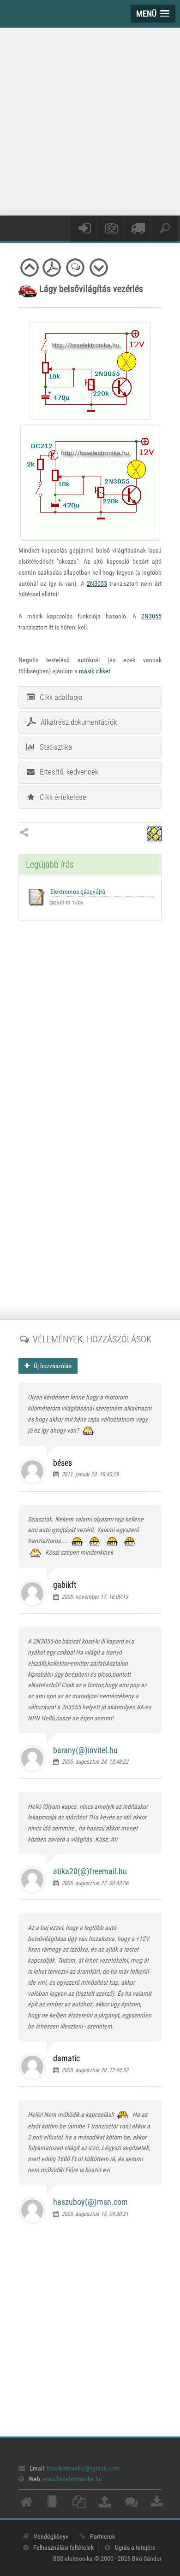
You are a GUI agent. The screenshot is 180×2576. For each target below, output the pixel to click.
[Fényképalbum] (111, 229)
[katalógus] (79, 2504)
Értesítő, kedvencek (67, 772)
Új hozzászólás (51, 1366)
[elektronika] (52, 2504)
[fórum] (132, 2504)
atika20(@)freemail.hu (90, 1871)
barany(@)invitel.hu (85, 1750)
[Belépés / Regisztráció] (84, 229)
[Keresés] (164, 229)
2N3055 (97, 583)
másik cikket (95, 671)
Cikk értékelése (61, 797)
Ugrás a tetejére (135, 2547)
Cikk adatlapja (59, 697)
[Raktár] (138, 229)
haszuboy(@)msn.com (90, 2202)
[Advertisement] (90, 120)
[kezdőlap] (26, 2504)
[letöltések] (157, 2504)
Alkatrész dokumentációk (77, 722)
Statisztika (54, 747)
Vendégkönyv (51, 2536)
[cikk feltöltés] (105, 2504)
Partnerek (102, 2536)
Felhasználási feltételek (63, 2547)
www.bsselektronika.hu (72, 2479)
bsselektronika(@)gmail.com (83, 2468)
